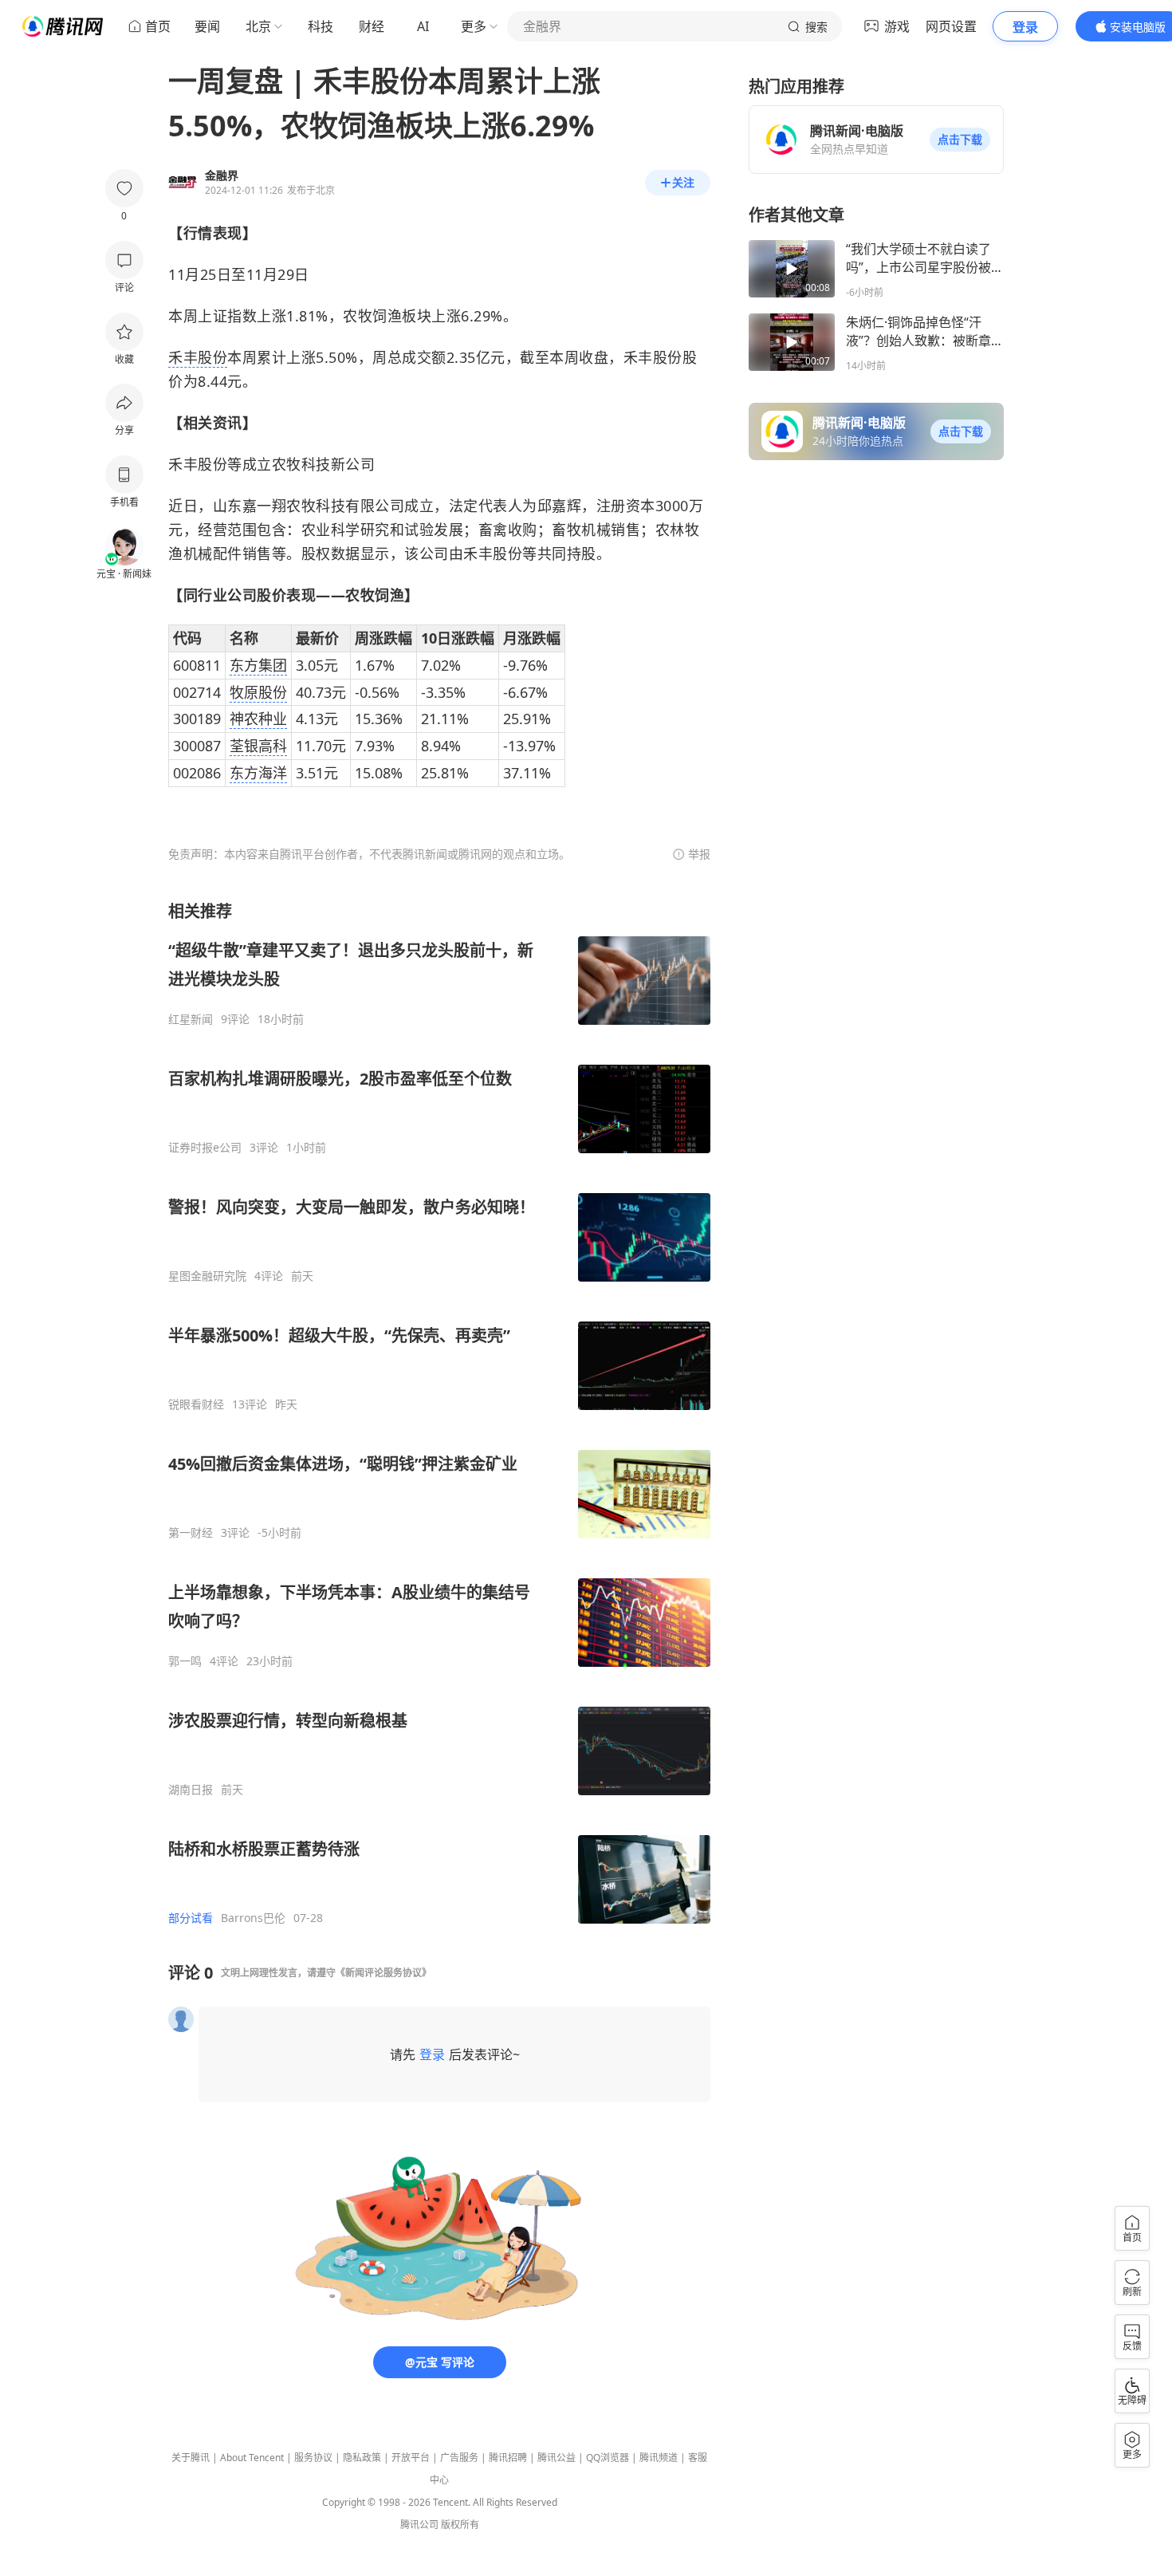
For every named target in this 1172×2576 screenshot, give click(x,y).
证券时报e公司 (205, 1148)
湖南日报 (191, 1790)
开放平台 (411, 2458)
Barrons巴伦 (253, 1918)
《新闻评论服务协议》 (383, 1973)
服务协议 (313, 2458)
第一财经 (191, 1533)
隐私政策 (362, 2458)
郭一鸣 (185, 1661)
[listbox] (439, 1413)
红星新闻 (191, 1019)
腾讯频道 (659, 2458)
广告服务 (459, 2458)
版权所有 (460, 2525)
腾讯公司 (419, 2525)
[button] (960, 140)
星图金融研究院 (207, 1276)
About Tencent (252, 2458)
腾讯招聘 (508, 2458)
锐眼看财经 (196, 1404)
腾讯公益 (557, 2458)
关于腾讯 (191, 2458)
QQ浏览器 (608, 2458)
